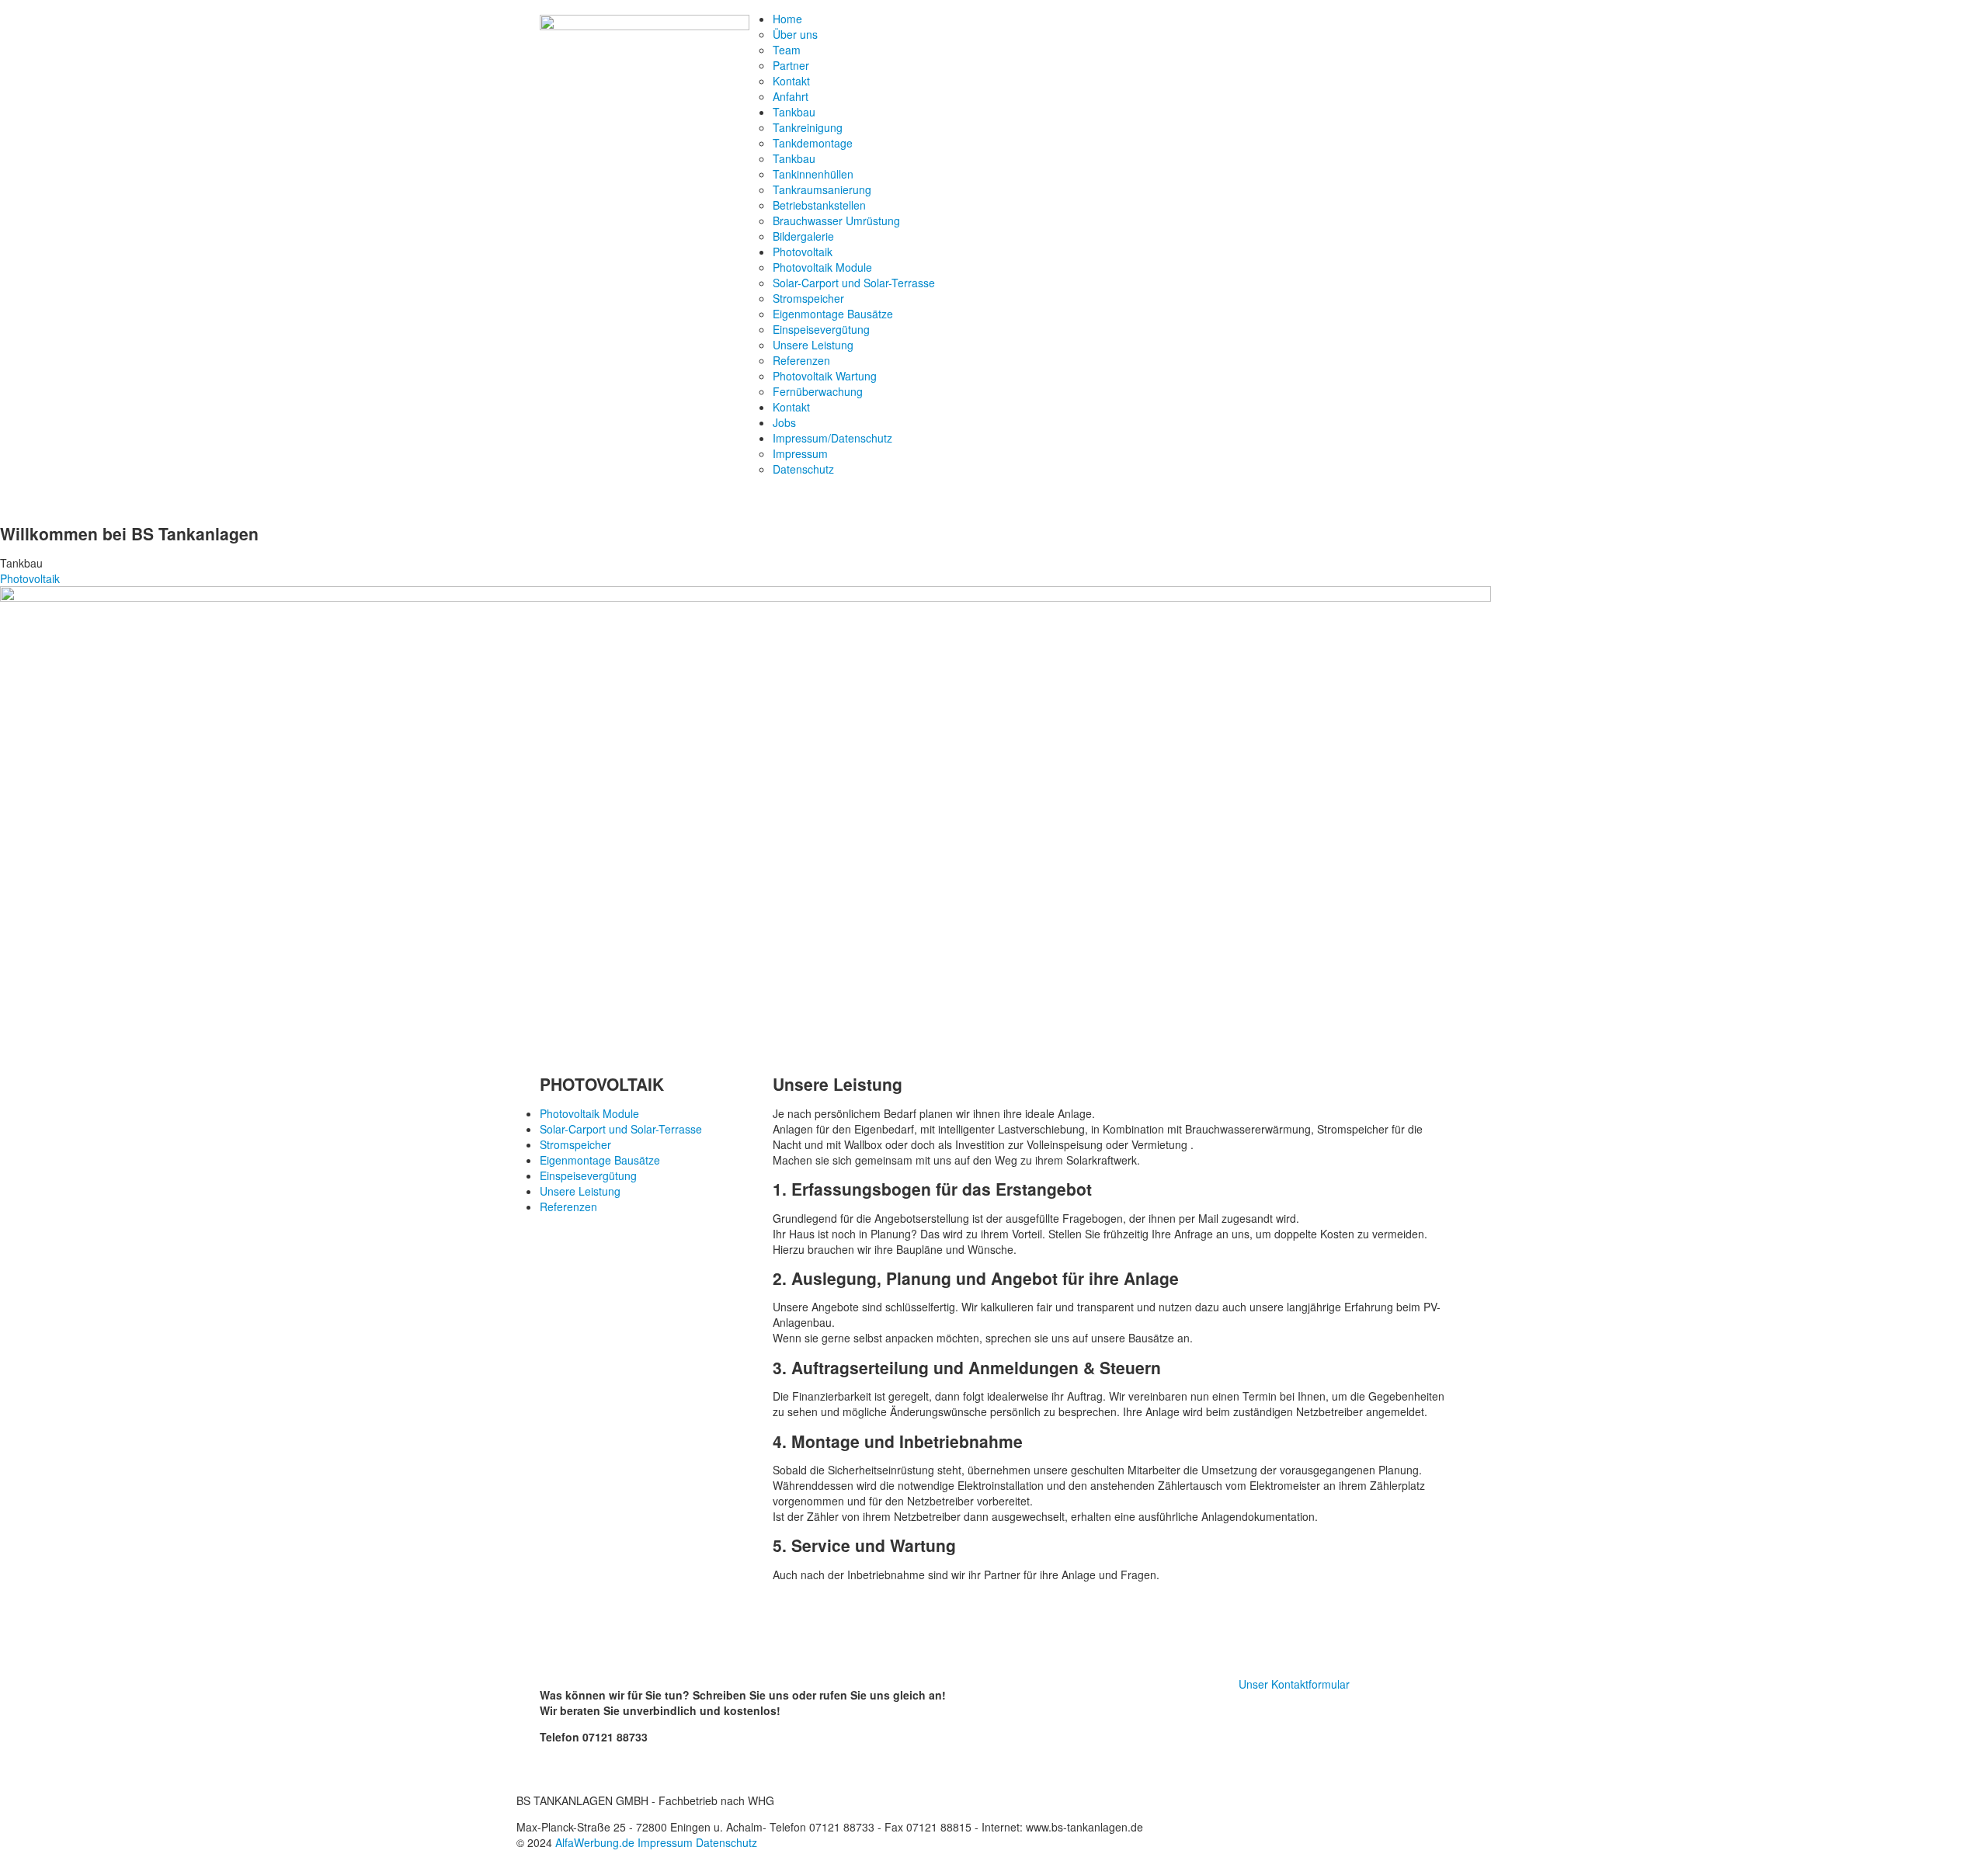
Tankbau (794, 112)
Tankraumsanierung (822, 189)
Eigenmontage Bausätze (833, 314)
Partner (791, 65)
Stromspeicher (808, 298)
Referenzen (801, 360)
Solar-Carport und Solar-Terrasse (854, 283)
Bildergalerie (803, 236)
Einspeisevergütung (821, 329)
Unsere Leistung (813, 345)
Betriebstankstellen (819, 205)
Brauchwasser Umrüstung (836, 220)
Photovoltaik (803, 252)
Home (787, 19)
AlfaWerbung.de (595, 1842)
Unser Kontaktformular (1294, 1684)
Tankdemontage (813, 143)
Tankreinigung (808, 127)
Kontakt (791, 81)
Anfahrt (791, 96)
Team (787, 50)
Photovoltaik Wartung (825, 376)
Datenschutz (803, 469)
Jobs (784, 422)
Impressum (800, 453)
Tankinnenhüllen (813, 174)
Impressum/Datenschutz (832, 438)
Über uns (795, 34)
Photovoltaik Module (822, 267)
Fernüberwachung (818, 391)
